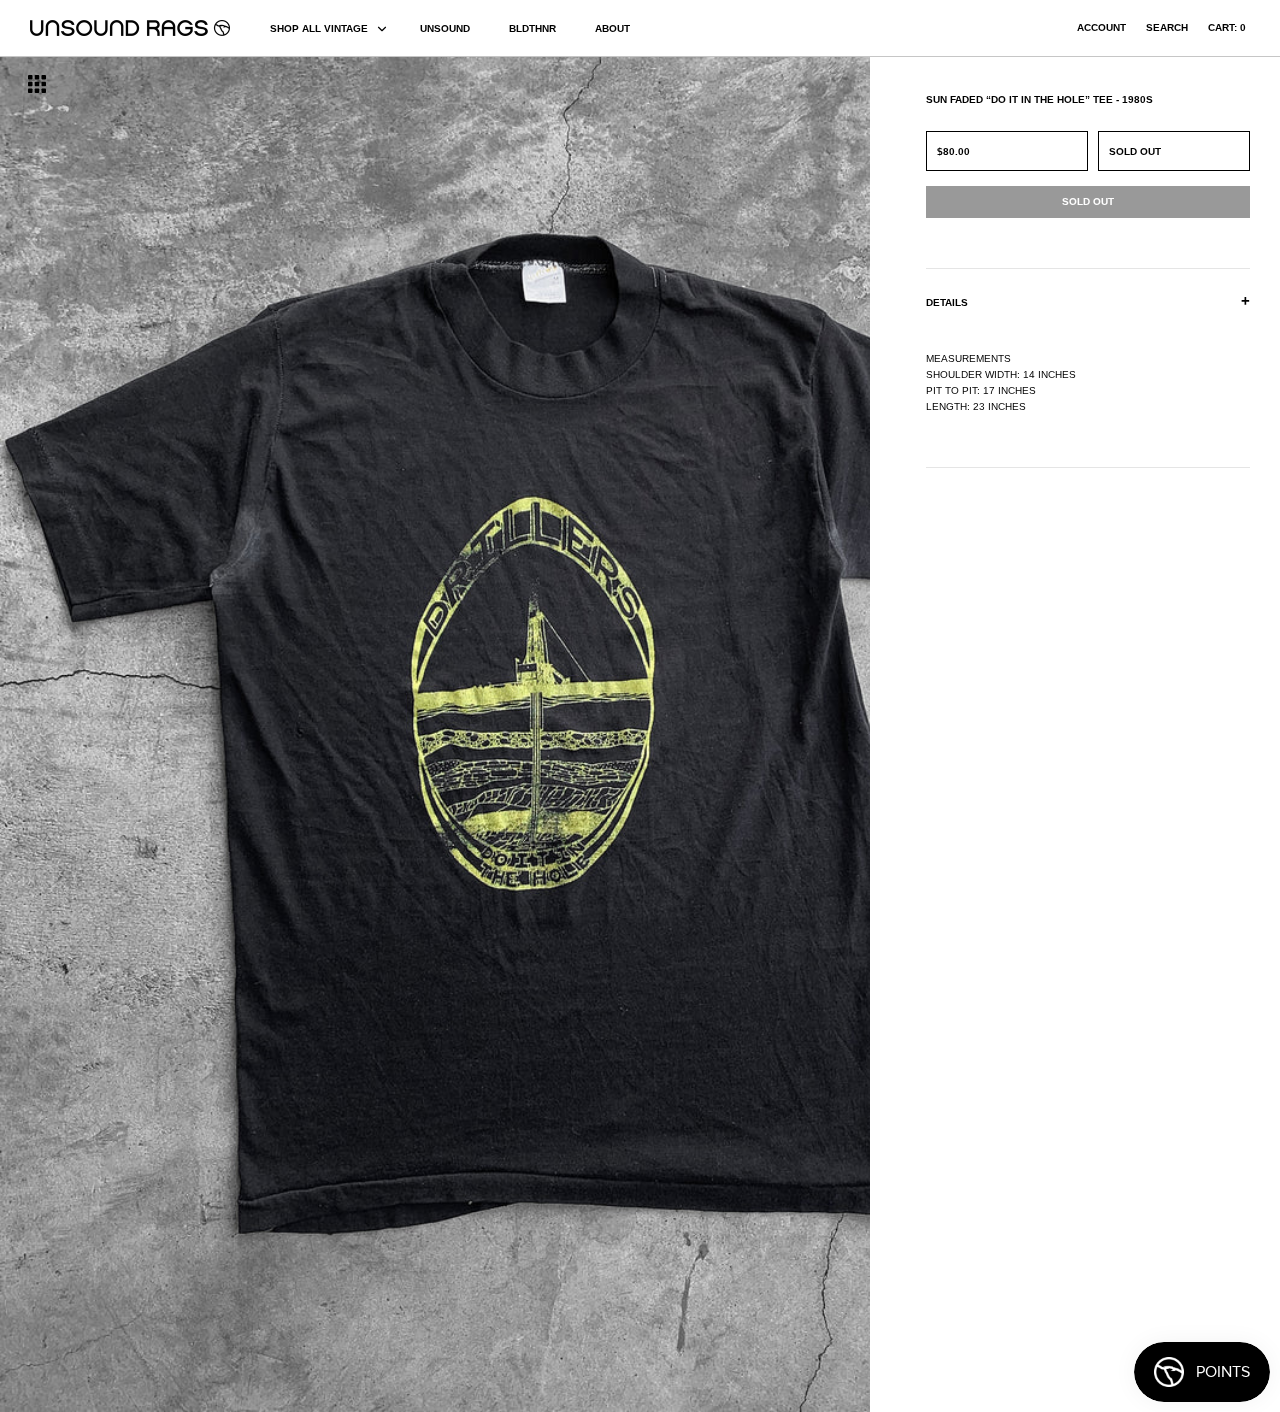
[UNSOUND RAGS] (130, 28)
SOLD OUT (1135, 151)
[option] (218, 734)
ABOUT (612, 28)
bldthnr (532, 28)
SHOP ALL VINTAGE (319, 28)
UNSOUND (445, 28)
